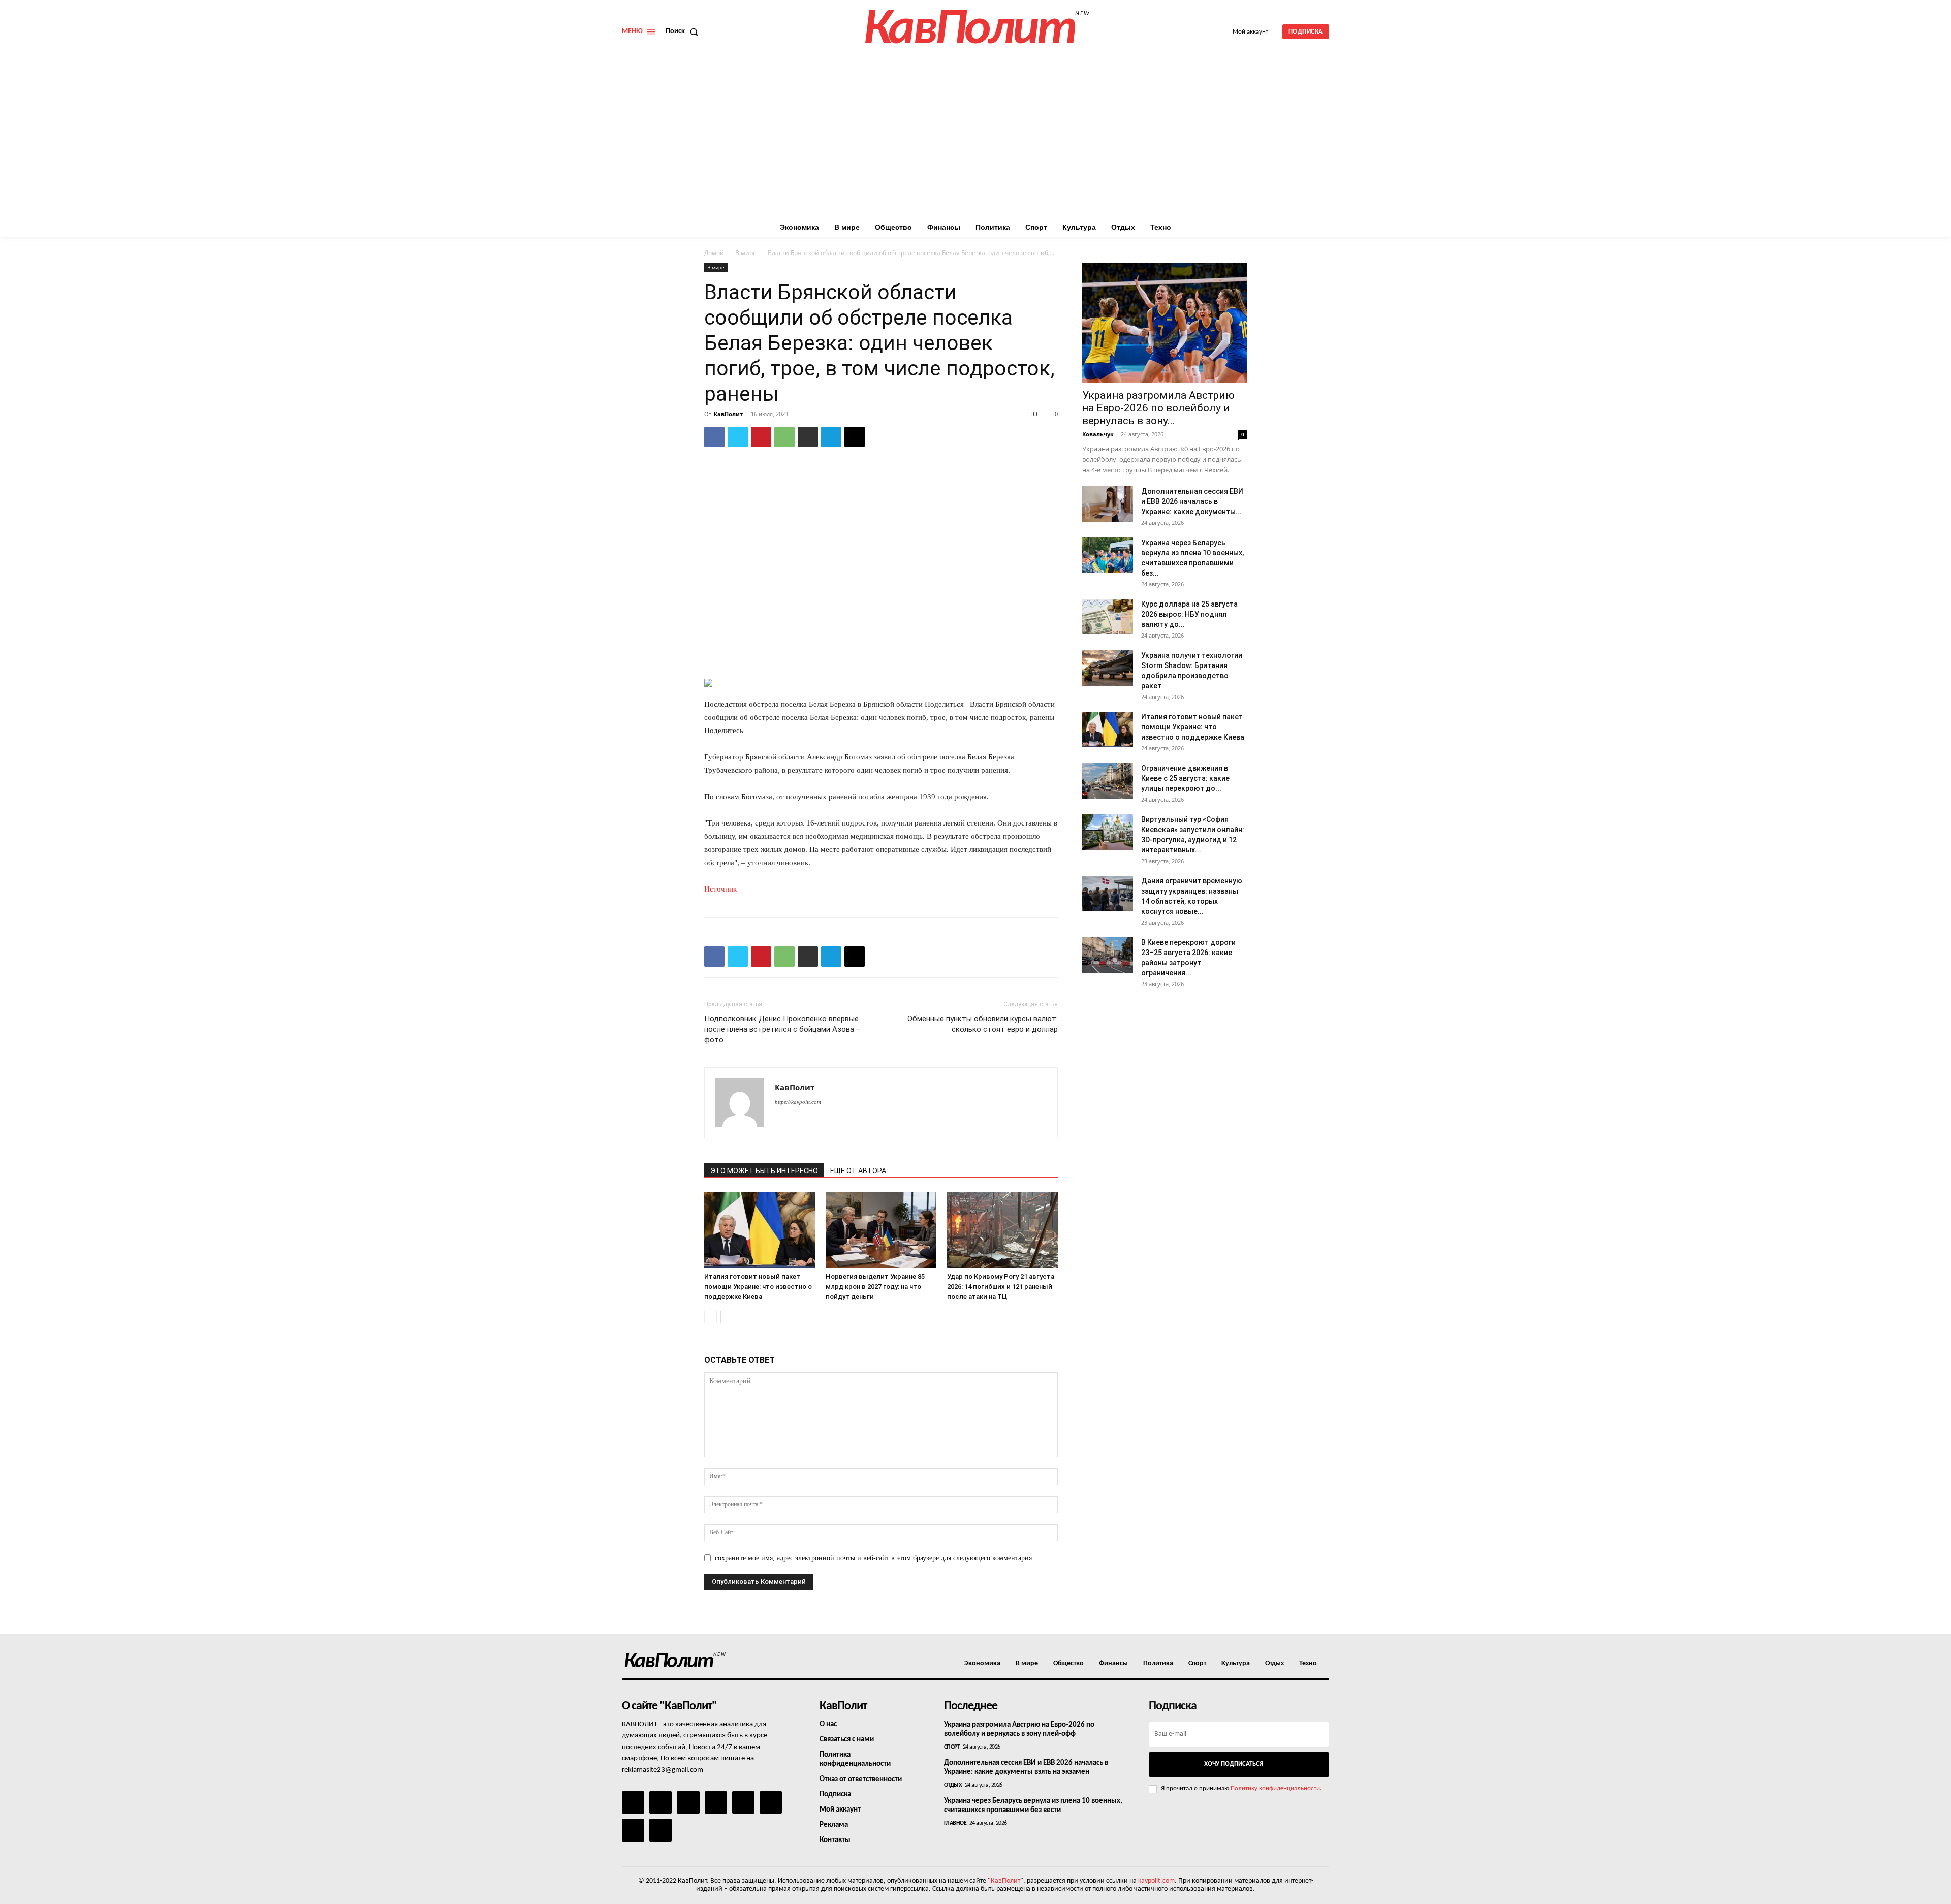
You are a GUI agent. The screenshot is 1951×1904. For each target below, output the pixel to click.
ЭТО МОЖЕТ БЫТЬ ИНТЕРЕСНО (764, 1171)
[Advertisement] (975, 140)
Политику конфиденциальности (1275, 1788)
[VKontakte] (633, 1830)
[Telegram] (831, 437)
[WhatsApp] (784, 437)
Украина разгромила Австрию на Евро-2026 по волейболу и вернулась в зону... (1158, 408)
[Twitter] (738, 437)
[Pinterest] (761, 437)
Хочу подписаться (1234, 1764)
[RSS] (716, 1802)
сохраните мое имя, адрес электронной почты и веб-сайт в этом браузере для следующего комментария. (874, 1558)
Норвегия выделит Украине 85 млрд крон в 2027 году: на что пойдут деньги (875, 1287)
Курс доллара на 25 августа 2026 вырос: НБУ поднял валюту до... (1189, 614)
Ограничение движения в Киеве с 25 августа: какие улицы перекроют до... (1185, 778)
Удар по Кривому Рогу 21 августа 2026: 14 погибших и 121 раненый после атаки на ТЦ (1001, 1287)
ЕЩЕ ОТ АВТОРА (858, 1171)
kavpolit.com (1156, 1881)
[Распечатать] (808, 437)
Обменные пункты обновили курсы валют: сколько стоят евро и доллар (983, 1024)
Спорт (952, 1747)
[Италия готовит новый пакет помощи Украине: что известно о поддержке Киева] (760, 1230)
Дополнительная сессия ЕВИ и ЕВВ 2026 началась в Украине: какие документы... (1192, 501)
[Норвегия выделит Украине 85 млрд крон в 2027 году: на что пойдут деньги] (881, 1230)
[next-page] (727, 1317)
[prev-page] (711, 1317)
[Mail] (688, 1802)
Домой (714, 253)
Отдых (953, 1785)
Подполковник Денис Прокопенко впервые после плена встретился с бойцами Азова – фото (782, 1029)
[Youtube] (660, 1830)
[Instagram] (660, 1802)
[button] (684, 31)
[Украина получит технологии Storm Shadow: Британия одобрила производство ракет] (1108, 668)
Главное (955, 1823)
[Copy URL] (855, 437)
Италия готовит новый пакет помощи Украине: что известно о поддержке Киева (758, 1287)
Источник (720, 889)
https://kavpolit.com (798, 1102)
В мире (746, 253)
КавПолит (728, 414)
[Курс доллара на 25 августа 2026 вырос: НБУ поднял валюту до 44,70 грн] (1108, 617)
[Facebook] (714, 437)
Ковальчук (1098, 434)
